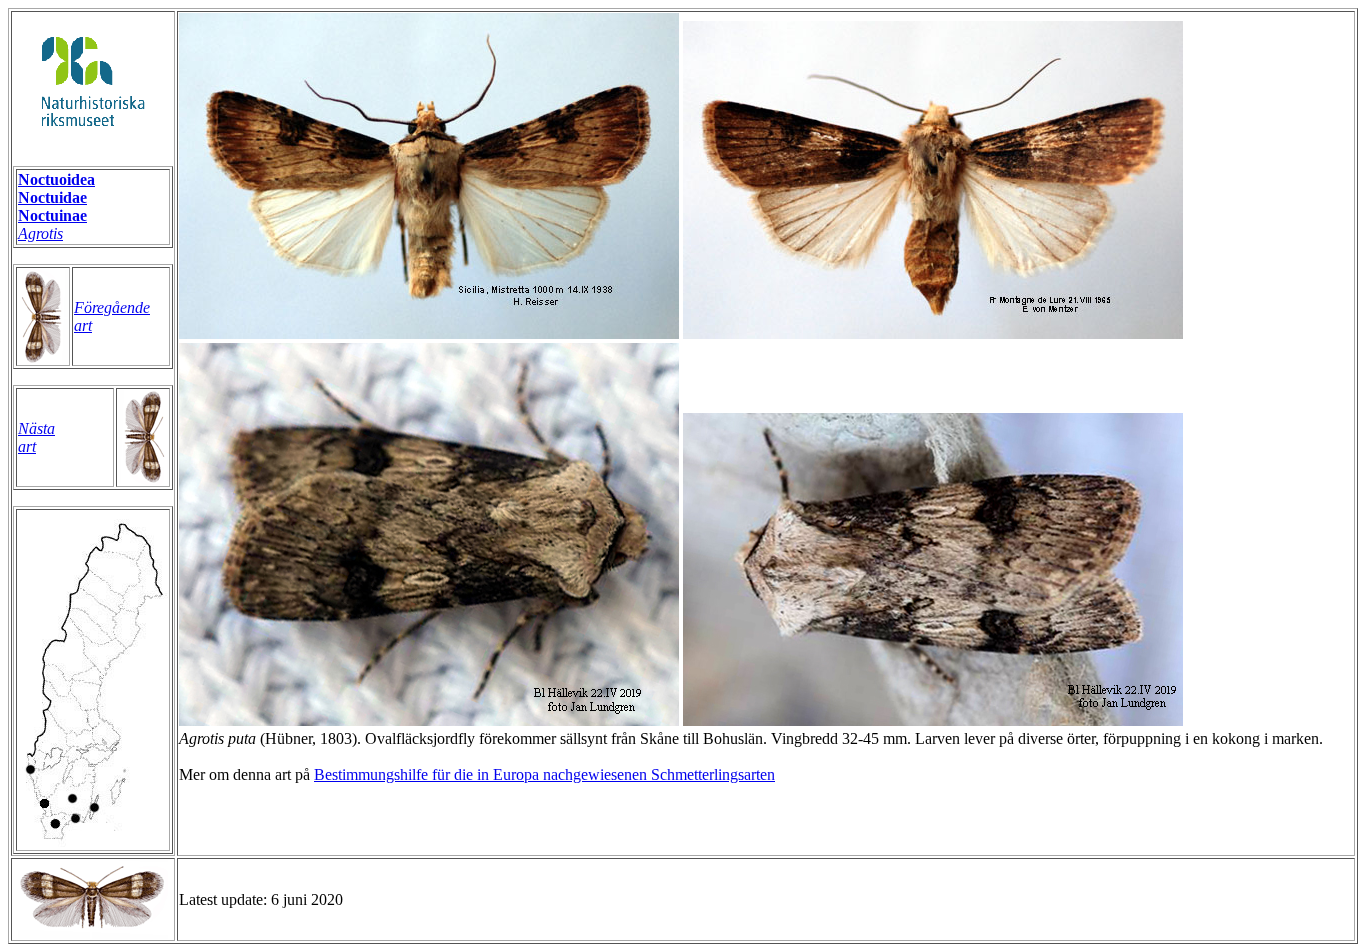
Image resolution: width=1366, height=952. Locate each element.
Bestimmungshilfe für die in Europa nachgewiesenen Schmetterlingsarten (544, 774)
